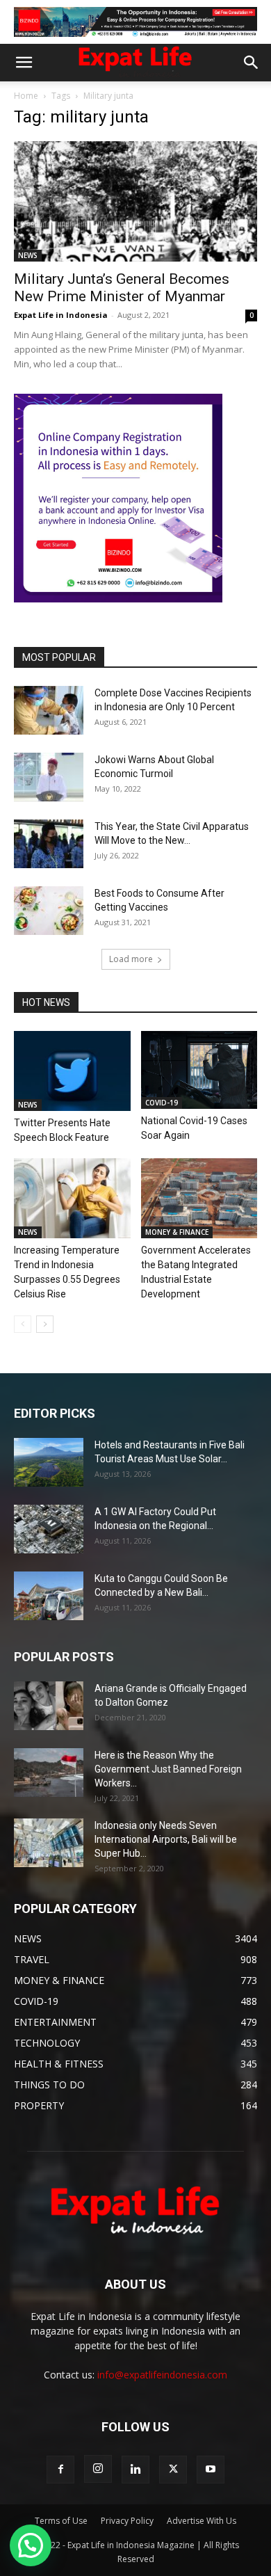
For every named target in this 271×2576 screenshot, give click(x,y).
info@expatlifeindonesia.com (162, 2375)
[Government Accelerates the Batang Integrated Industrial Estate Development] (199, 1198)
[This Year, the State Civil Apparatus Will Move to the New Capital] (49, 844)
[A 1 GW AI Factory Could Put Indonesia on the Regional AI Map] (49, 1529)
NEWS (28, 255)
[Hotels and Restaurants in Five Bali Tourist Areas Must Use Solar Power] (49, 1462)
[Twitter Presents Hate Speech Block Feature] (72, 1071)
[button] (24, 63)
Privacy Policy (127, 2521)
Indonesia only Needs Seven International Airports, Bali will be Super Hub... (166, 1839)
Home (26, 96)
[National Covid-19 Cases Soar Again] (199, 1070)
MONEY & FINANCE (177, 1232)
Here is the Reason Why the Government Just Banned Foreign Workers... (168, 1769)
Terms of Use (61, 2521)
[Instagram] (98, 2469)
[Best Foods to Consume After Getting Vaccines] (49, 911)
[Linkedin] (135, 2470)
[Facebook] (60, 2470)
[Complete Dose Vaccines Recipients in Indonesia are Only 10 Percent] (49, 710)
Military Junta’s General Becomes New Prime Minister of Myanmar (122, 288)
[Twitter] (173, 2470)
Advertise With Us (202, 2521)
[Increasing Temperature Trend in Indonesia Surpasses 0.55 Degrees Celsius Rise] (72, 1198)
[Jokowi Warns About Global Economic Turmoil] (49, 777)
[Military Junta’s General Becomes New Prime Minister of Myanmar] (135, 201)
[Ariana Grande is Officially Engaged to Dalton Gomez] (49, 1706)
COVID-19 (162, 1103)
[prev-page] (23, 1324)
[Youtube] (211, 2470)
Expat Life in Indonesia (61, 315)
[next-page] (45, 1324)
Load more (131, 959)
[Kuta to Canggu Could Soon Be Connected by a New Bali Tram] (49, 1596)
